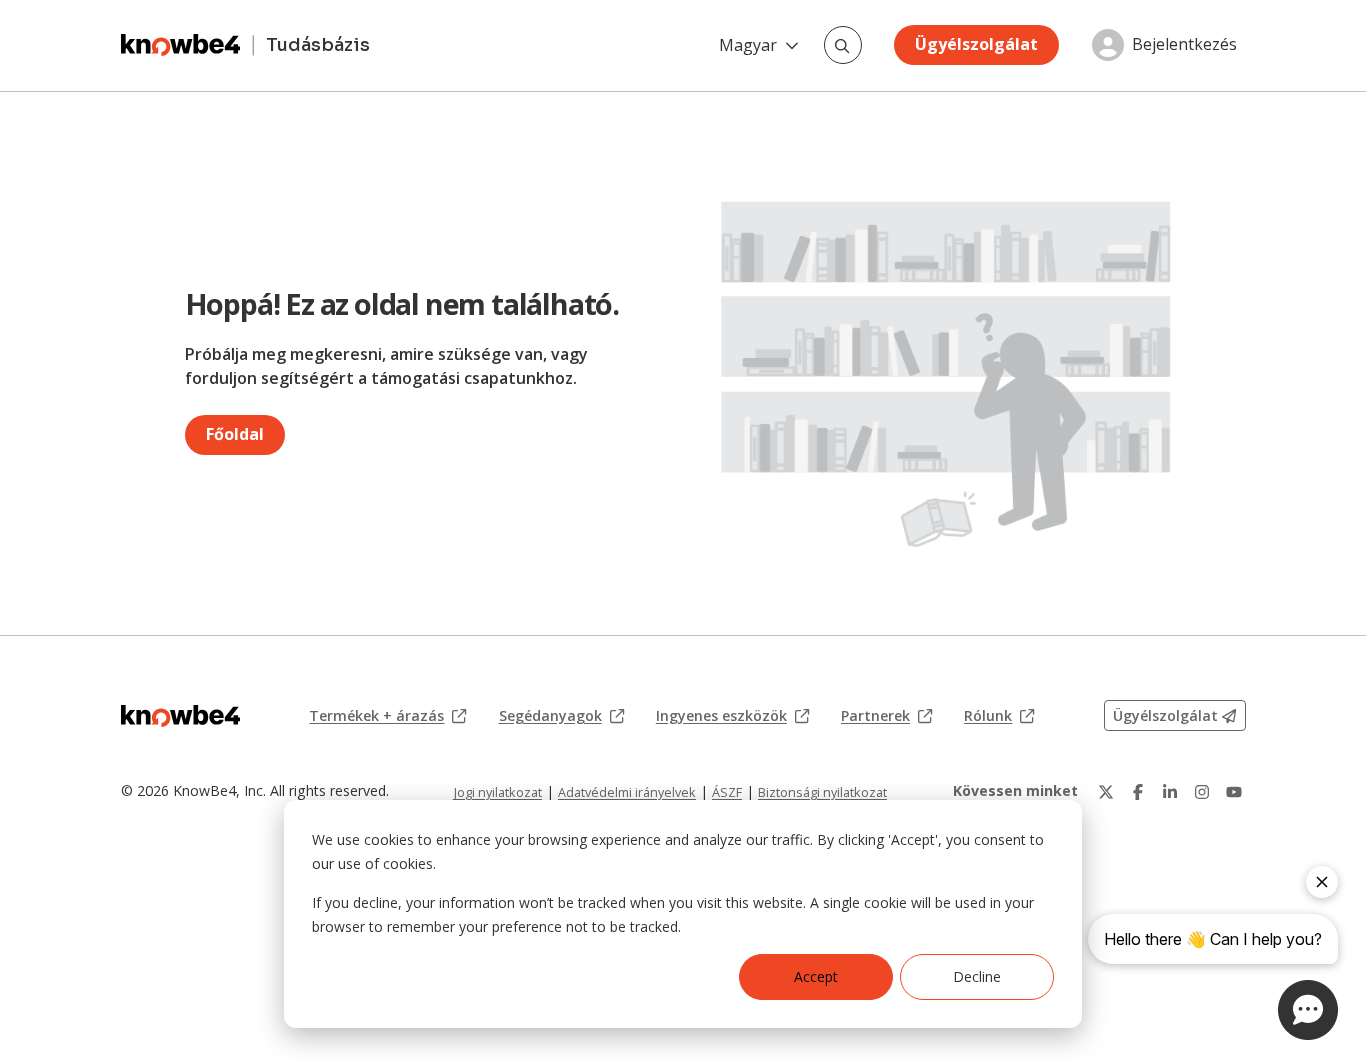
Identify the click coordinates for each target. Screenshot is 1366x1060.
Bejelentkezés (1184, 45)
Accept (816, 976)
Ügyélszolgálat (976, 44)
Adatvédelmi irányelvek (627, 792)
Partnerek (886, 716)
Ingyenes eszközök (732, 716)
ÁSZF (727, 792)
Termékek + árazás (387, 716)
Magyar (748, 45)
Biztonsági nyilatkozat (822, 792)
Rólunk (999, 716)
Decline (977, 976)
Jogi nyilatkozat (498, 792)
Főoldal (235, 434)
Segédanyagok (561, 716)
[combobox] (843, 45)
